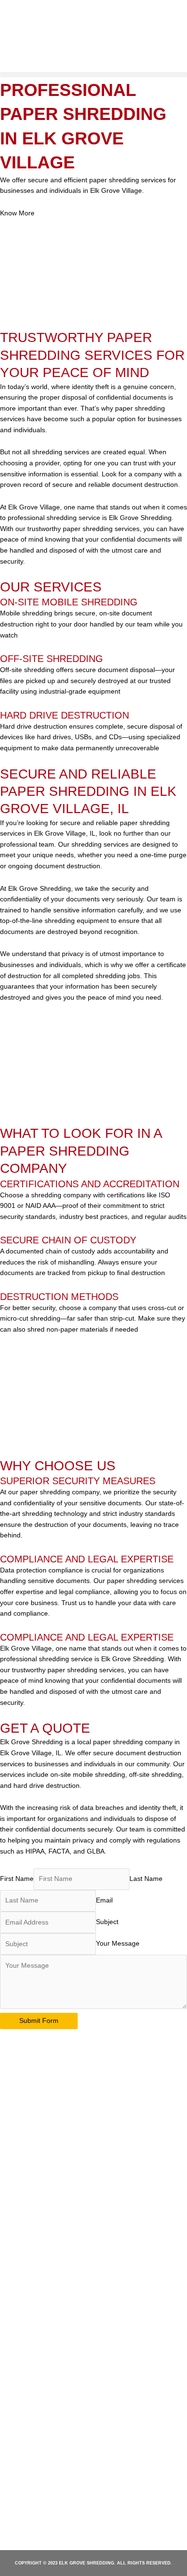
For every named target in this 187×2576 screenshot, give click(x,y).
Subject (107, 1922)
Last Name (146, 1879)
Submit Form (39, 2021)
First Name (17, 1879)
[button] (93, 75)
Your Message (118, 1944)
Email (104, 1900)
